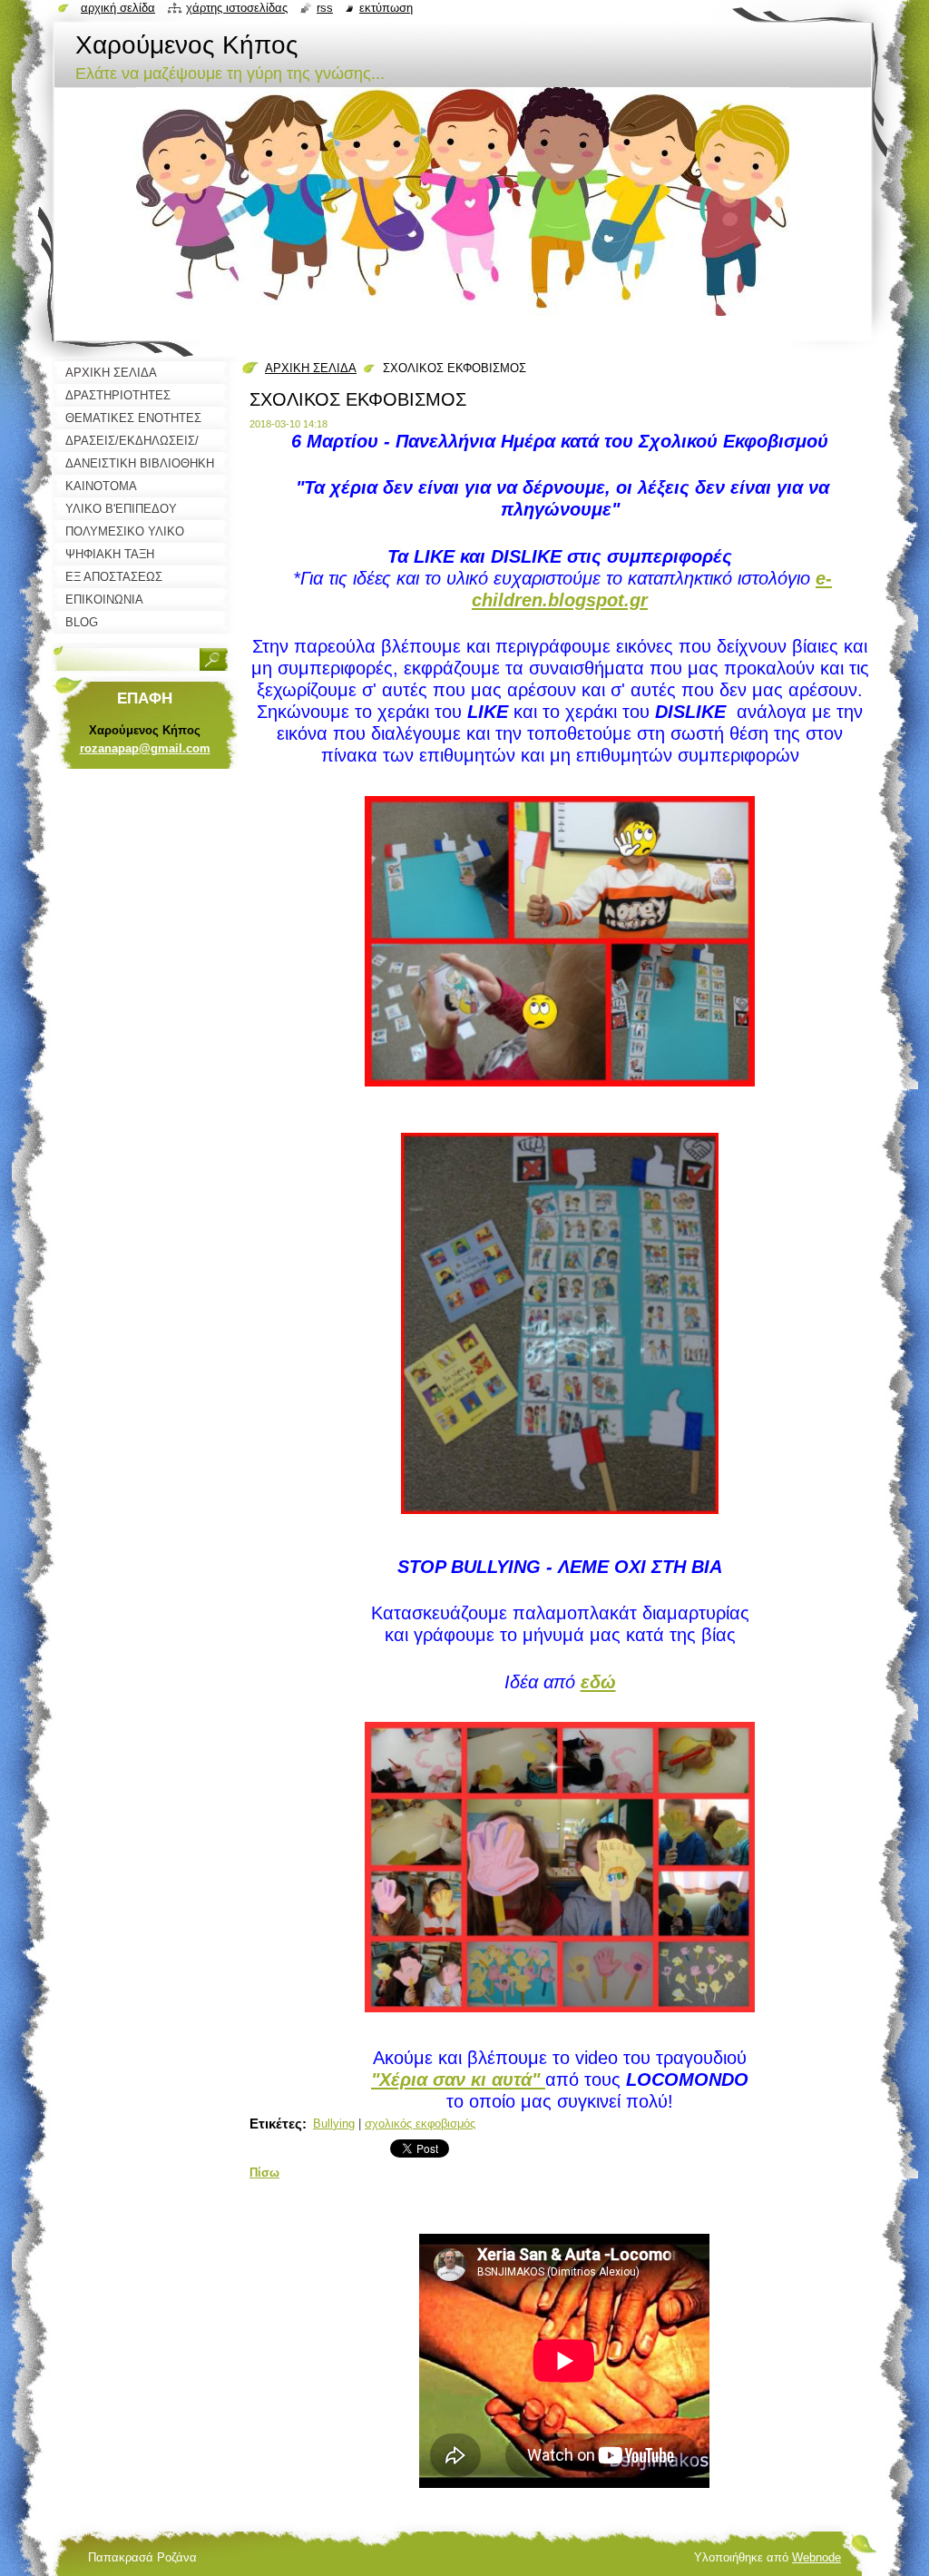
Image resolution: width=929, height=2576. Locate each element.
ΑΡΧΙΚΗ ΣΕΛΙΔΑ (311, 368)
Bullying (334, 2124)
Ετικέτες (276, 2124)
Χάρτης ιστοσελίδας (237, 8)
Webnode (817, 2557)
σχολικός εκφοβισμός (420, 2124)
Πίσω (264, 2173)
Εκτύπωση (386, 8)
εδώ (598, 1681)
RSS (325, 8)
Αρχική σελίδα (118, 8)
